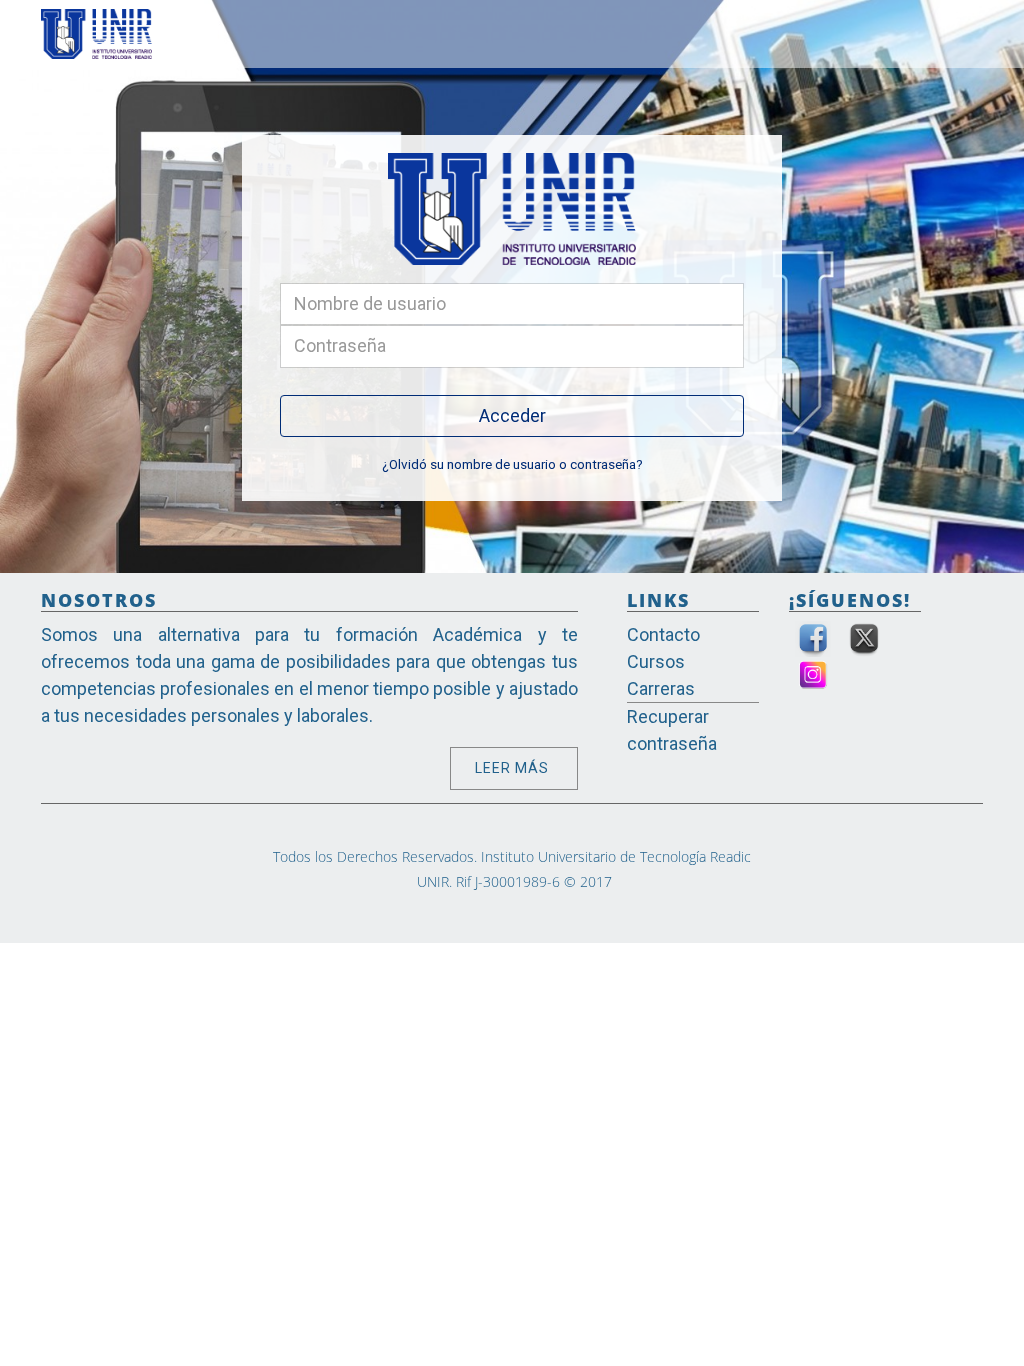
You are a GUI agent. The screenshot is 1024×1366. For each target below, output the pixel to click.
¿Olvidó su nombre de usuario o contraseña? (512, 464)
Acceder (512, 415)
